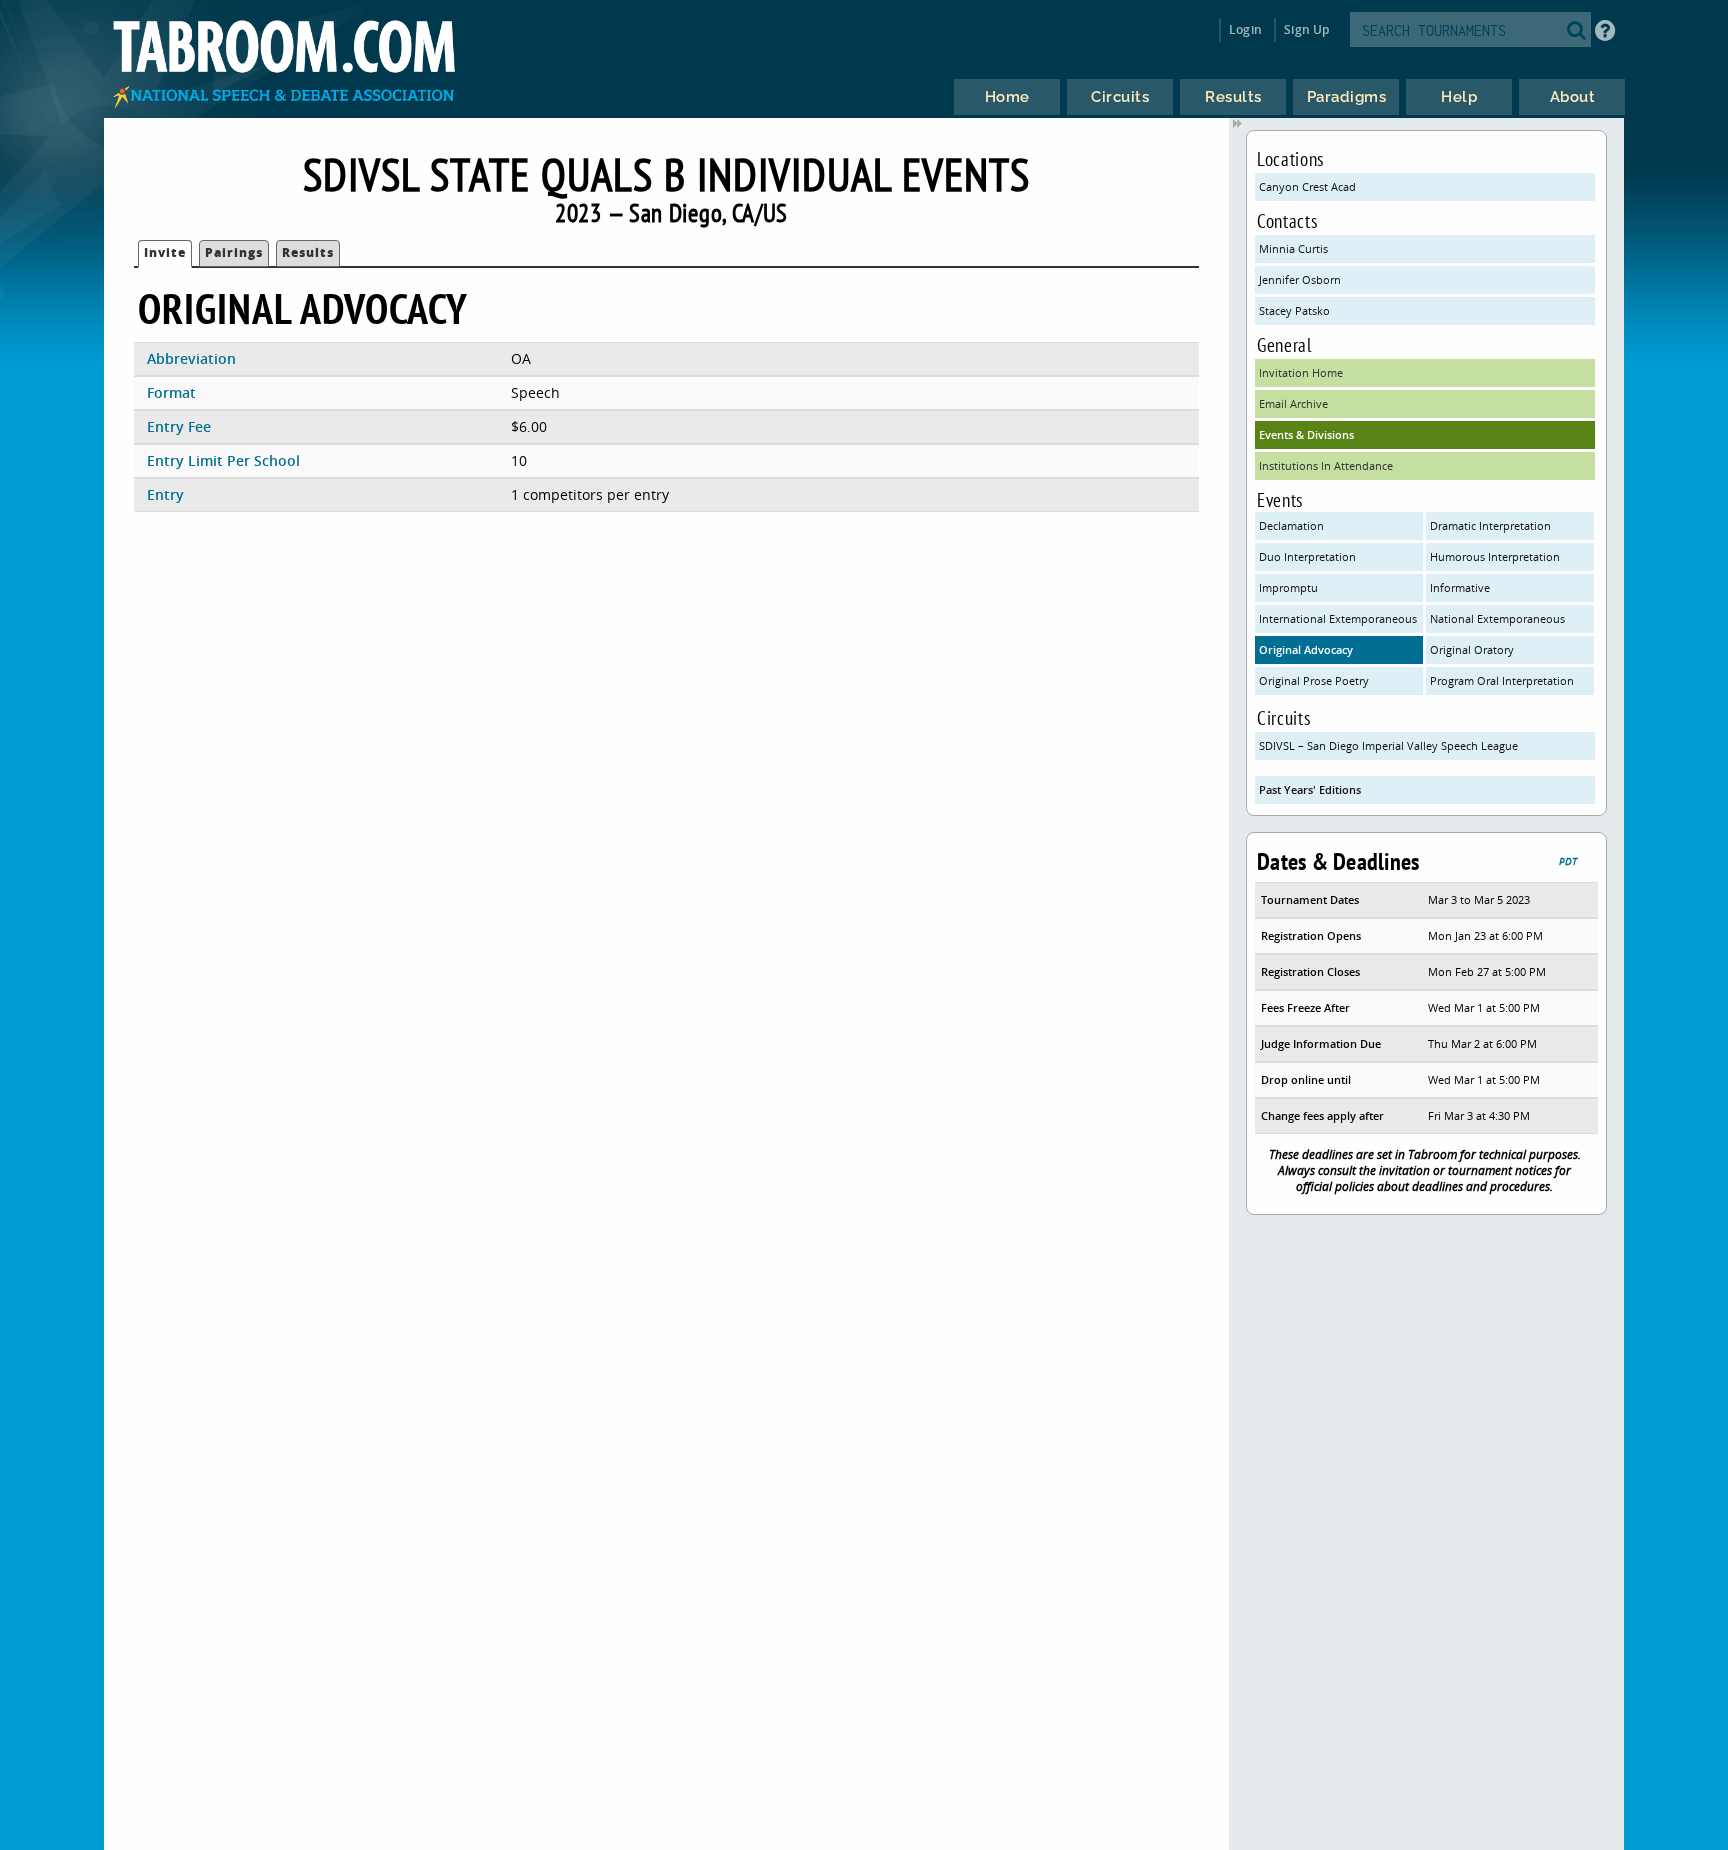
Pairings (234, 252)
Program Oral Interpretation (1502, 680)
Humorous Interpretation (1495, 556)
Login (1245, 29)
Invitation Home (1301, 372)
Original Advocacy (1306, 649)
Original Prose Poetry (1314, 680)
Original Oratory (1472, 649)
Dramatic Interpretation (1490, 525)
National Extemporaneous (1497, 618)
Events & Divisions (1306, 434)
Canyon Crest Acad (1307, 186)
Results (308, 252)
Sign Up (1306, 29)
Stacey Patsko (1294, 310)
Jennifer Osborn (1300, 279)
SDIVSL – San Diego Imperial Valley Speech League (1388, 745)
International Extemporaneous (1338, 618)
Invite (165, 252)
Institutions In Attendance (1326, 465)
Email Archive (1293, 403)
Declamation (1291, 525)
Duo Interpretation (1307, 556)
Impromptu (1288, 587)
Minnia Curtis (1293, 248)
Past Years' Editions (1310, 789)
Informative (1460, 587)
